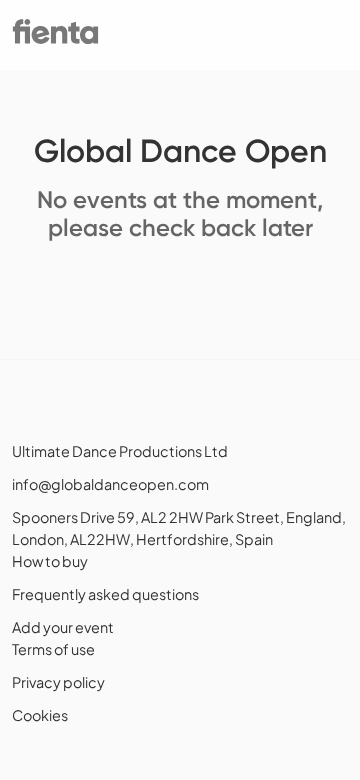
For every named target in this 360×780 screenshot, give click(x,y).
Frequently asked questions (105, 594)
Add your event (63, 627)
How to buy (50, 561)
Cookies (40, 715)
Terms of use (53, 649)
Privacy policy (58, 682)
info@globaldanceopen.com (110, 484)
